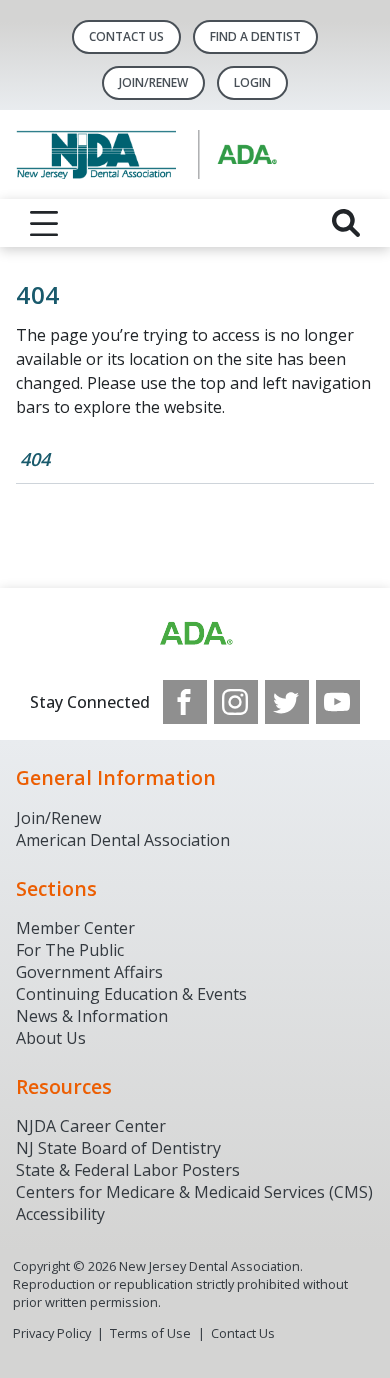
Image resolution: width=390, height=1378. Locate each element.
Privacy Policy (52, 1333)
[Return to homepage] (195, 154)
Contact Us (126, 36)
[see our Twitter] (287, 702)
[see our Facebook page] (185, 702)
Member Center (75, 928)
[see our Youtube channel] (338, 702)
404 (35, 459)
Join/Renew (153, 82)
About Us (51, 1038)
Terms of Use (150, 1333)
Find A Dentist (255, 36)
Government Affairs (89, 972)
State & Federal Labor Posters (128, 1170)
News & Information (92, 1016)
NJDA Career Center (91, 1126)
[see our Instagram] (236, 702)
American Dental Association (123, 840)
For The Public (70, 950)
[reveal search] (346, 223)
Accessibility (60, 1214)
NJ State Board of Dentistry (118, 1148)
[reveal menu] (44, 223)
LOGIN (252, 82)
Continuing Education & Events (131, 994)
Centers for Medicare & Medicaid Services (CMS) (194, 1192)
